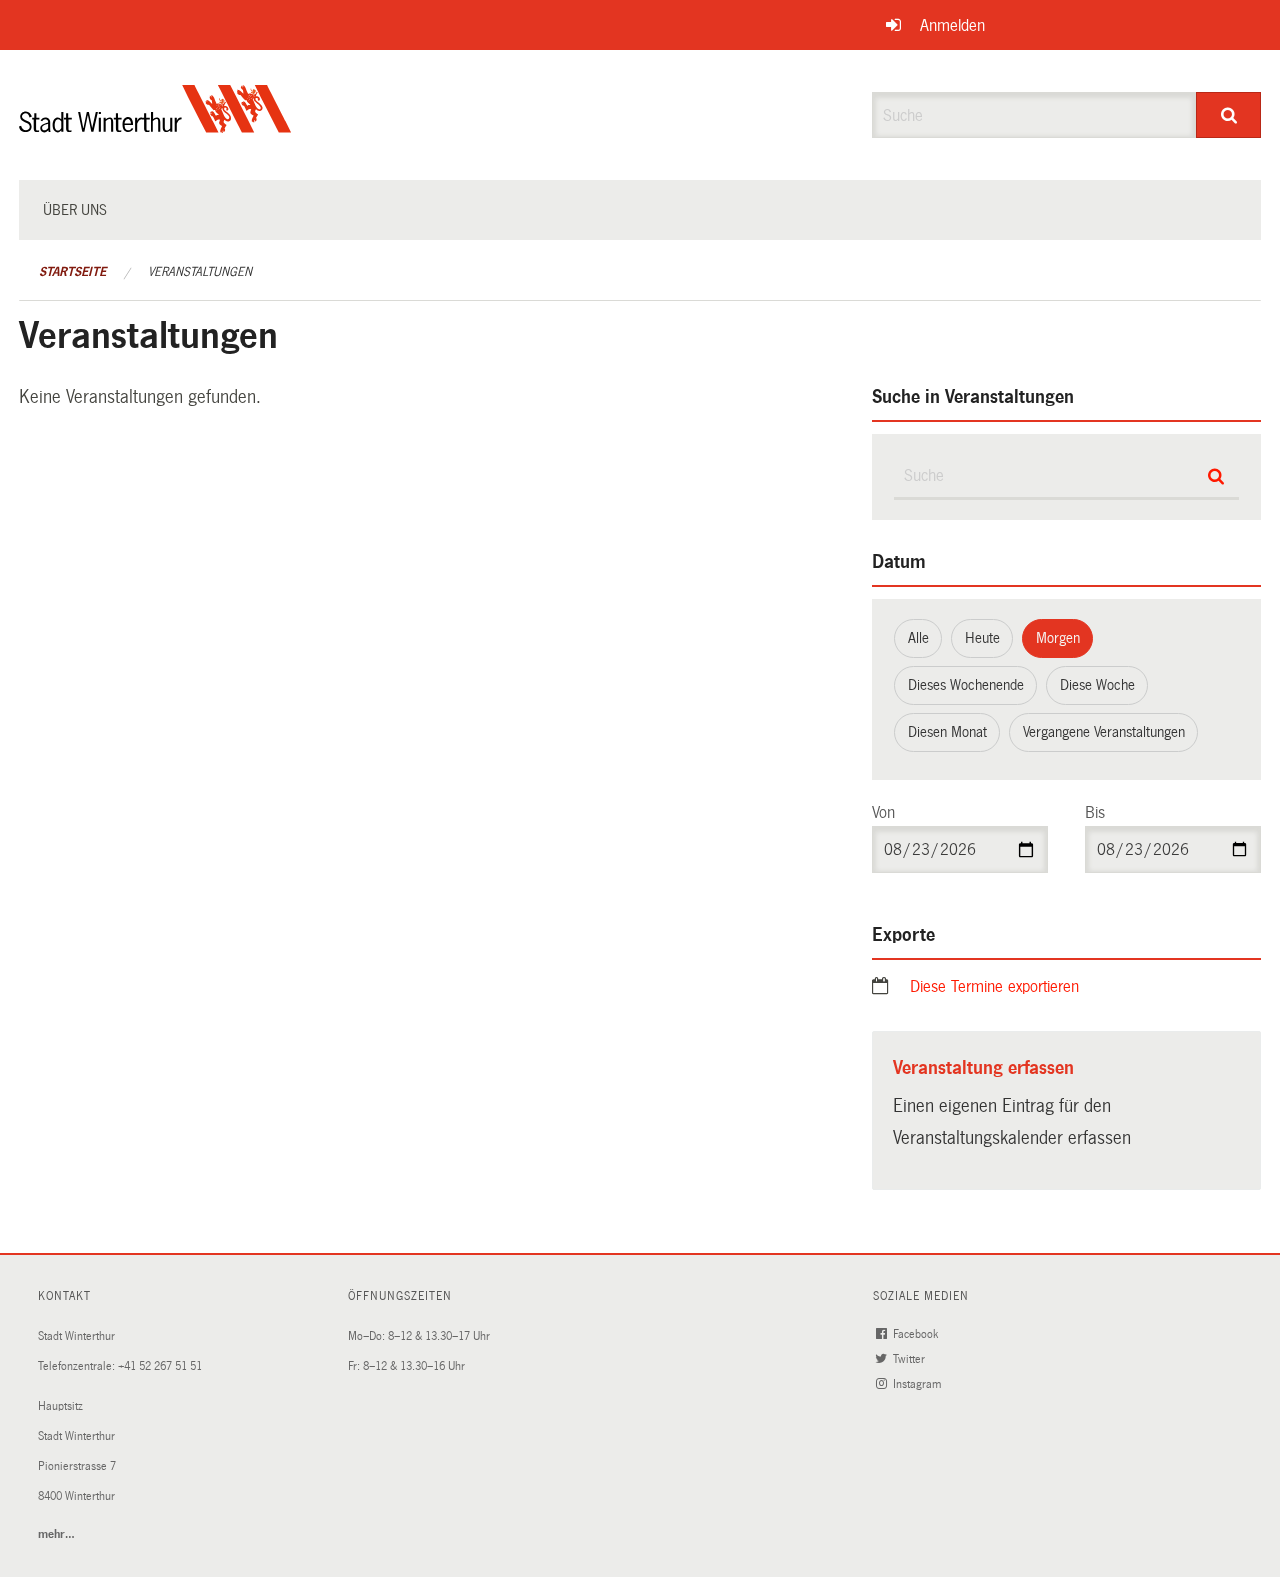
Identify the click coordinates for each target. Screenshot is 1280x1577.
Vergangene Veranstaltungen (1104, 732)
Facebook (917, 1334)
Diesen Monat (947, 732)
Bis (1095, 812)
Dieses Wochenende (966, 685)
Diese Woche (1097, 685)
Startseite (72, 272)
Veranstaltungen (200, 272)
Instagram (918, 1384)
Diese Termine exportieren (994, 986)
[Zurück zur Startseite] (155, 125)
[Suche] (1228, 115)
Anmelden (952, 25)
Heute (982, 638)
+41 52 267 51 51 (160, 1366)
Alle (918, 638)
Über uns (75, 210)
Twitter (910, 1359)
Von (883, 812)
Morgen (1058, 638)
